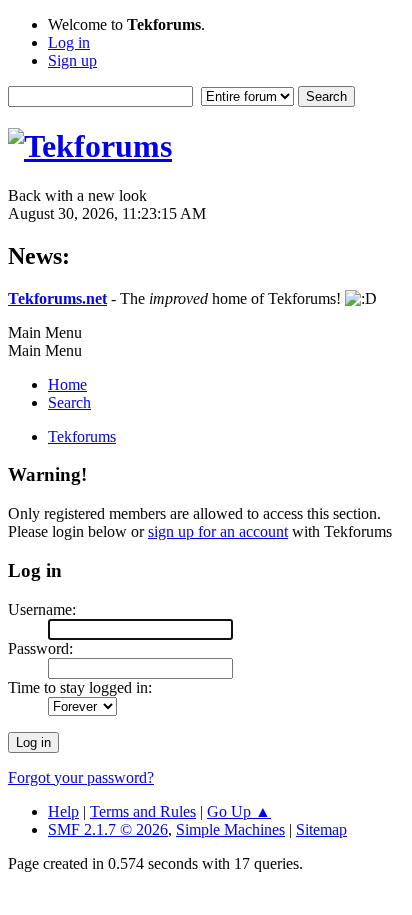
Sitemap (321, 829)
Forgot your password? (81, 777)
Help (63, 811)
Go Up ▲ (239, 811)
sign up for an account (218, 531)
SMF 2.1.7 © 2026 (108, 829)
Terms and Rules (143, 811)
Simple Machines (230, 829)
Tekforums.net (57, 298)
